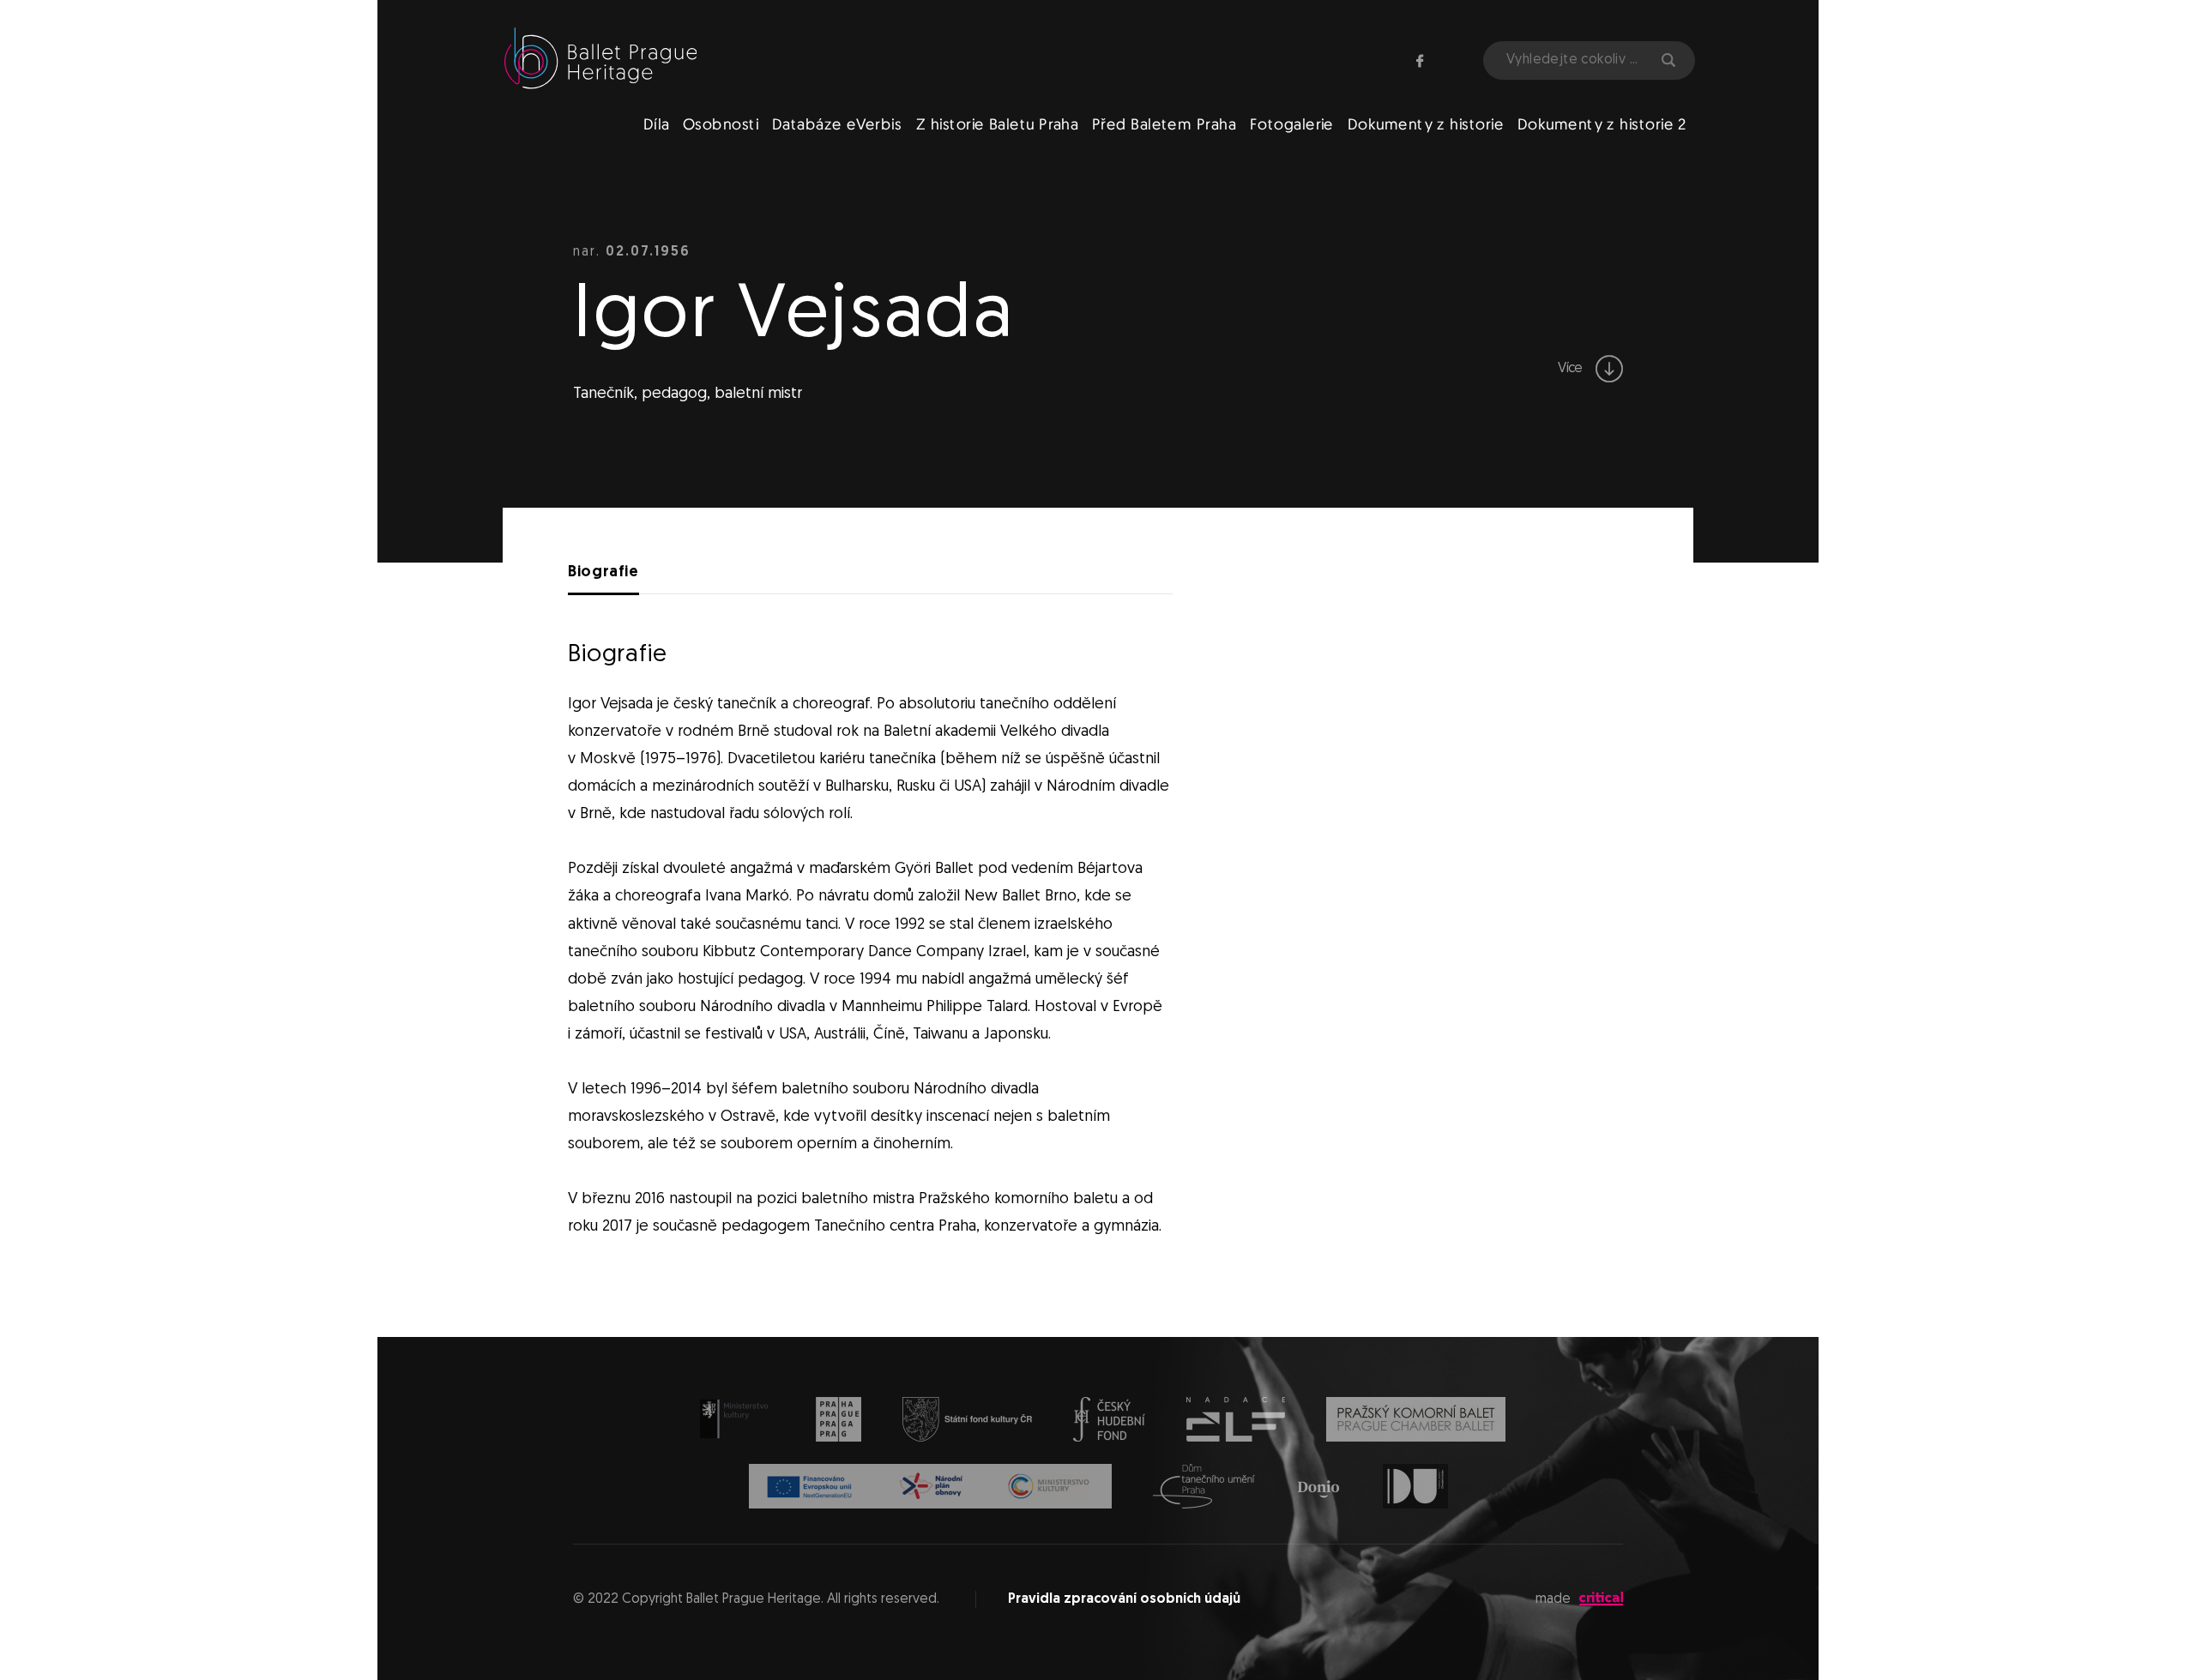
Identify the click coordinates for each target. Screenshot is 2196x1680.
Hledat (1667, 60)
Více (1572, 369)
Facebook (1420, 61)
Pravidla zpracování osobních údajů (1124, 1599)
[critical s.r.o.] (1601, 1602)
